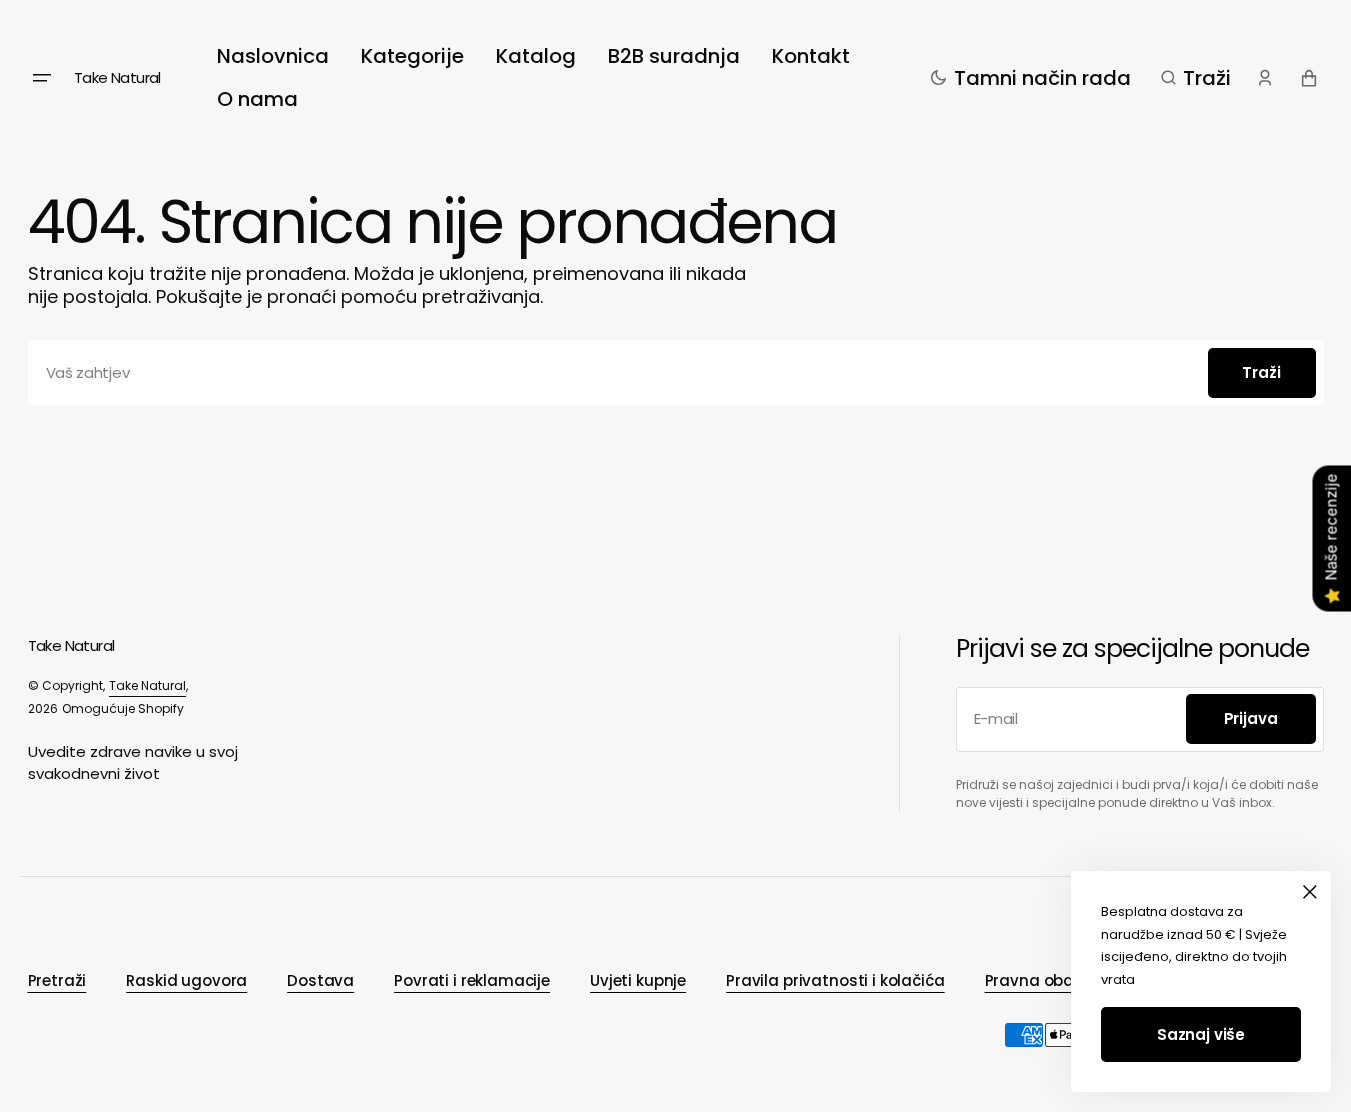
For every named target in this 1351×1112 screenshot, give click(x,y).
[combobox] (676, 372)
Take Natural (147, 685)
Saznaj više (1201, 1034)
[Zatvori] (1310, 892)
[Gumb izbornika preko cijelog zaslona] (42, 78)
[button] (1196, 78)
